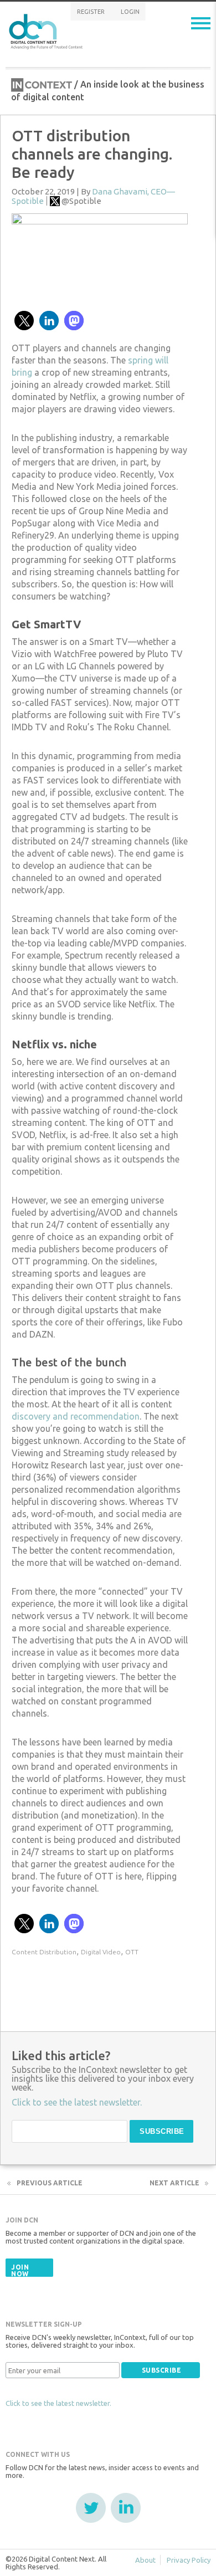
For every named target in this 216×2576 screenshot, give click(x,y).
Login (130, 12)
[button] (24, 321)
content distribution (44, 1952)
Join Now (20, 2270)
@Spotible (81, 201)
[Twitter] (91, 2508)
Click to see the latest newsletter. (58, 2403)
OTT (132, 1952)
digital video (101, 1952)
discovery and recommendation (76, 1416)
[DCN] (47, 30)
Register (91, 12)
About (145, 2560)
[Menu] (201, 23)
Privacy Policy (189, 2560)
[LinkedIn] (126, 2508)
